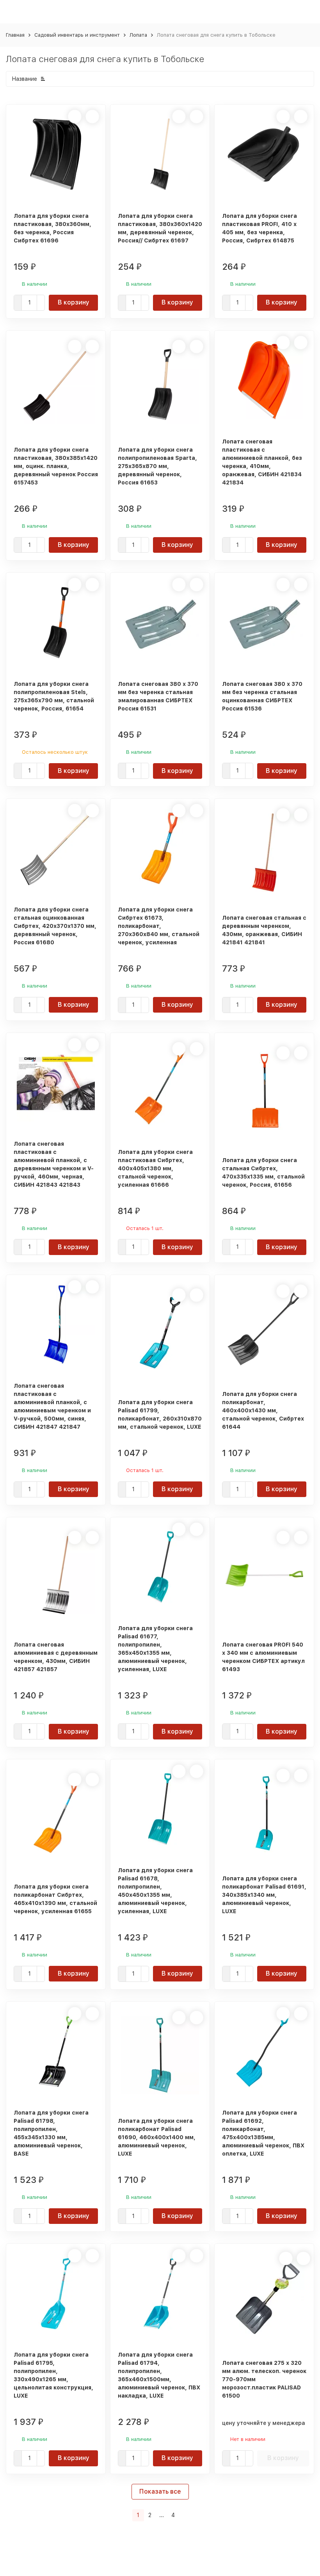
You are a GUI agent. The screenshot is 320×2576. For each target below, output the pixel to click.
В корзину (74, 302)
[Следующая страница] (184, 2515)
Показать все (160, 2491)
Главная (15, 35)
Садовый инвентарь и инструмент (77, 35)
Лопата (138, 35)
